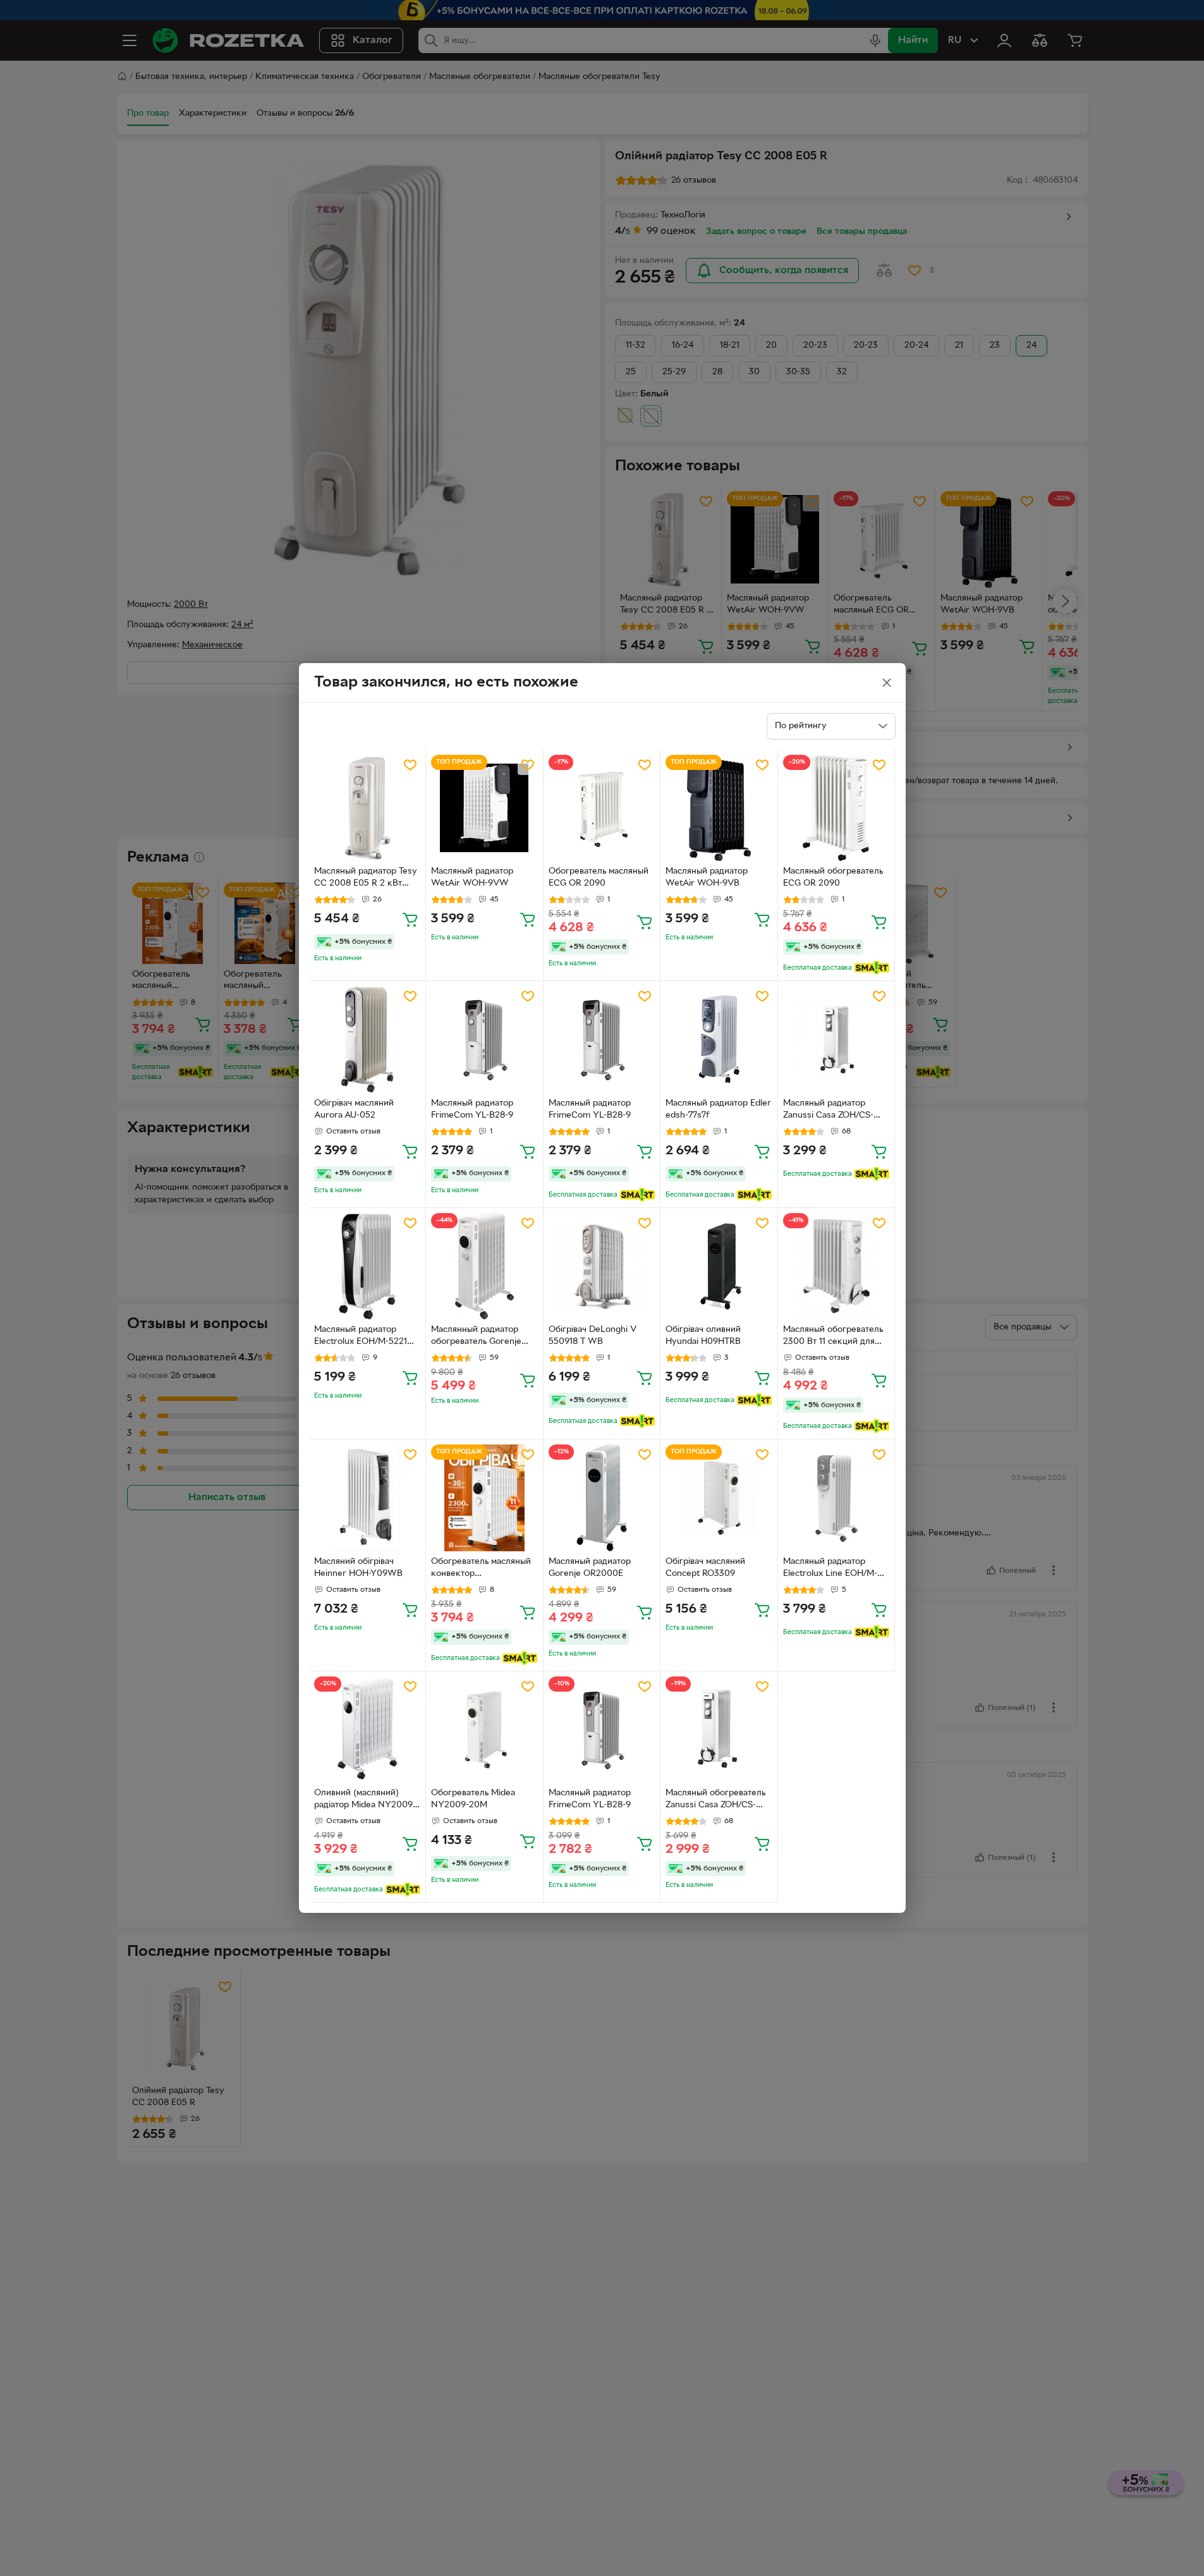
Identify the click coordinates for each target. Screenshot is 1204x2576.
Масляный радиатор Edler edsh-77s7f (718, 1109)
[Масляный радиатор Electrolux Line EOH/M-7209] (836, 1498)
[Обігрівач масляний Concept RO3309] (719, 1498)
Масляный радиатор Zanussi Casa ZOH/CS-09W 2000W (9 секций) (833, 1111)
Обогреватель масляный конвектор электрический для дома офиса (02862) (482, 1569)
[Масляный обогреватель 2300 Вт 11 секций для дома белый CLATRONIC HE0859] (836, 1267)
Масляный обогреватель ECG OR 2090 (833, 877)
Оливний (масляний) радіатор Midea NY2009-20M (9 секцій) (365, 1800)
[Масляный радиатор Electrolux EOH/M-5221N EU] (368, 1267)
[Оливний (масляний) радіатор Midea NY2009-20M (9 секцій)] (368, 1730)
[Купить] (410, 919)
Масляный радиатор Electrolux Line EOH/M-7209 (830, 1569)
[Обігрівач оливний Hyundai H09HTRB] (719, 1267)
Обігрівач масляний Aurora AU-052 (354, 1109)
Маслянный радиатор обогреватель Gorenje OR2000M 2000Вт (476, 1337)
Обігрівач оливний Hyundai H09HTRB (703, 1336)
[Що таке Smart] (872, 968)
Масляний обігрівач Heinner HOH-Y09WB (358, 1568)
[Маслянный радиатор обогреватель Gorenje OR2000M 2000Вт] (484, 1267)
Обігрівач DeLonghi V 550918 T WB (593, 1336)
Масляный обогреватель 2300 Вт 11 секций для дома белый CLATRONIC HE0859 (833, 1337)
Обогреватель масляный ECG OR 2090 (599, 877)
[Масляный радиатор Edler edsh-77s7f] (719, 1040)
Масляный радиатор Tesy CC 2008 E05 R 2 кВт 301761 (366, 879)
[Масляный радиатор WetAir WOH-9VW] (484, 808)
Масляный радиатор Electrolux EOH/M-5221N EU (364, 1337)
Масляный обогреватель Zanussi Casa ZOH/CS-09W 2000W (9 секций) (716, 1800)
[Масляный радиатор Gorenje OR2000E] (602, 1498)
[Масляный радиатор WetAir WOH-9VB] (719, 808)
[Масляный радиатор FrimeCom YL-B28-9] (484, 1040)
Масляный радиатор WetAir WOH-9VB (707, 877)
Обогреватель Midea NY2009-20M (473, 1799)
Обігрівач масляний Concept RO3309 (705, 1568)
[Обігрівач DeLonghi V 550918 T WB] (602, 1267)
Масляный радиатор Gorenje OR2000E (590, 1568)
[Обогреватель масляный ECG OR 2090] (602, 808)
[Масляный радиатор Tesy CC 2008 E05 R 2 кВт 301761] (368, 808)
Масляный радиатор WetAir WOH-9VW (472, 877)
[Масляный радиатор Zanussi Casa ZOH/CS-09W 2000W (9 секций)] (836, 1040)
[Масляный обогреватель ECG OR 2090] (836, 808)
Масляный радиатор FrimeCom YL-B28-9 (472, 1109)
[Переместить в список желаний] (410, 765)
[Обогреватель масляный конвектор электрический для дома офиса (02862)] (484, 1498)
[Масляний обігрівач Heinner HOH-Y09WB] (368, 1498)
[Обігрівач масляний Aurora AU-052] (368, 1040)
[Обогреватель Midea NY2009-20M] (484, 1730)
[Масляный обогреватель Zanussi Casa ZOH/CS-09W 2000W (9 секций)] (719, 1730)
